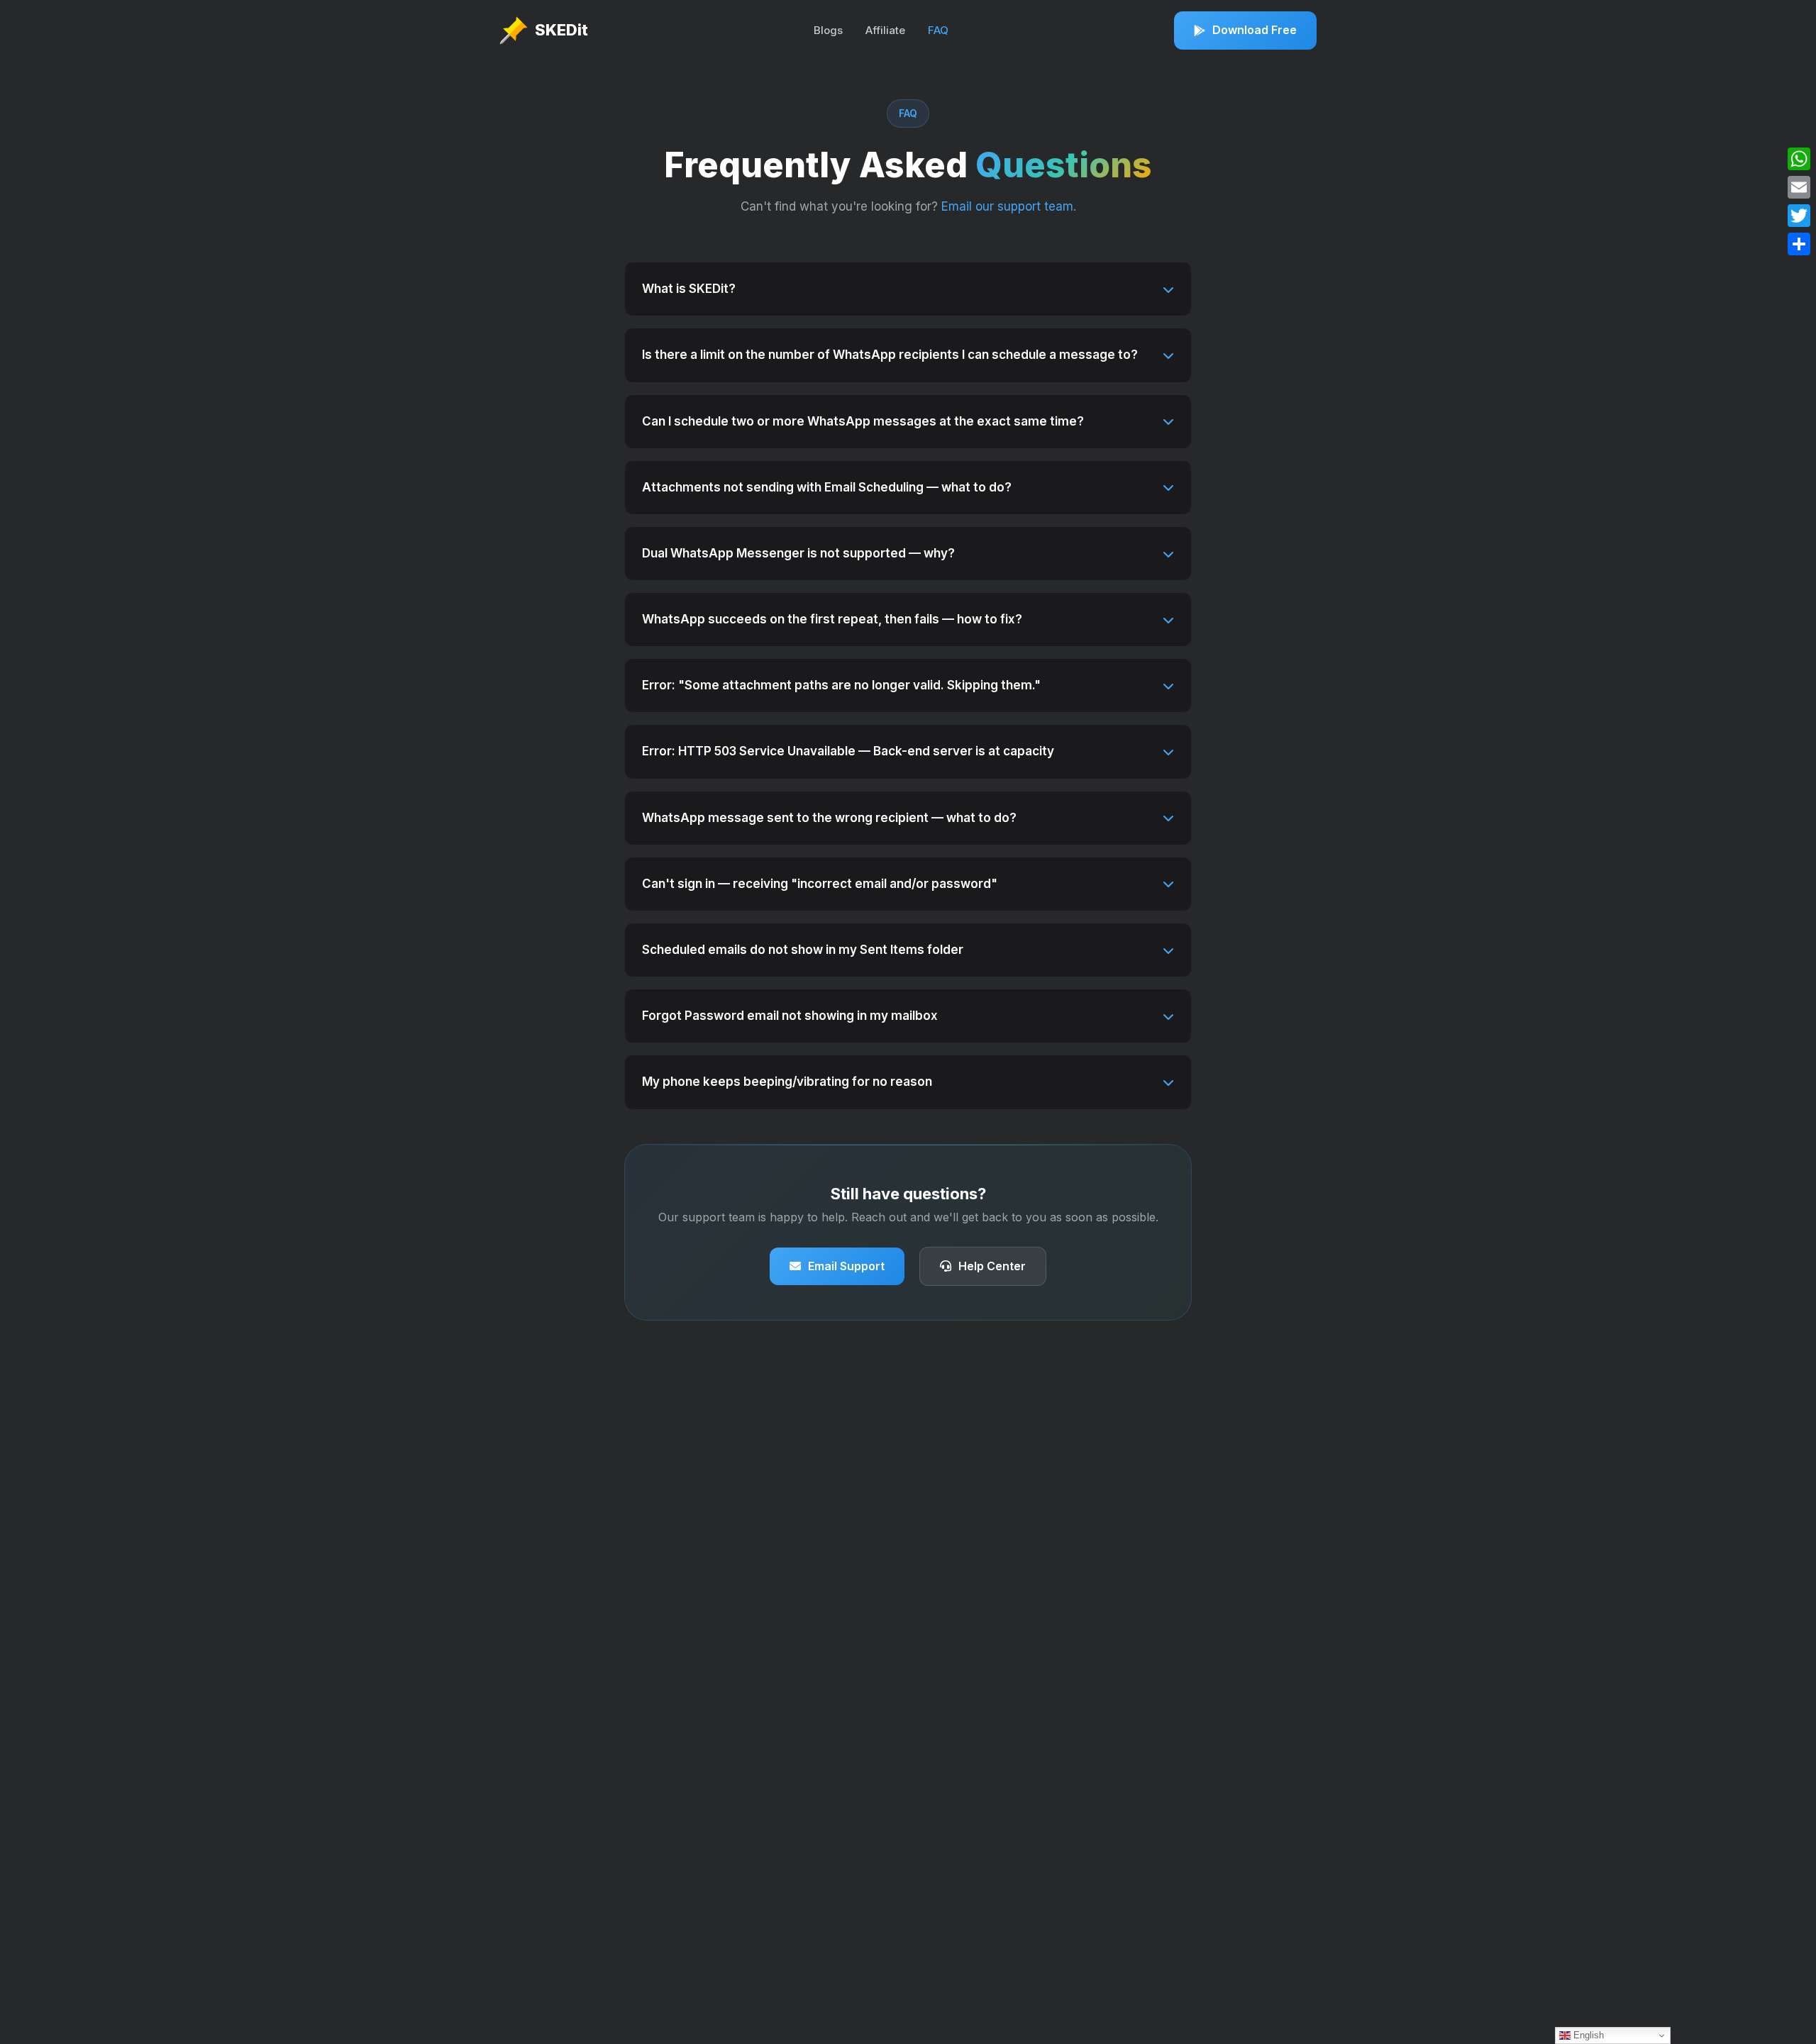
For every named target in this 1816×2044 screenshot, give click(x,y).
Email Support (846, 1266)
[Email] (1799, 187)
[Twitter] (1799, 216)
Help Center (992, 1266)
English (1587, 2035)
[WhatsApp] (1799, 159)
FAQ (938, 30)
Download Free (1255, 30)
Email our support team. (1009, 206)
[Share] (1799, 244)
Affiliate (885, 30)
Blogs (828, 30)
